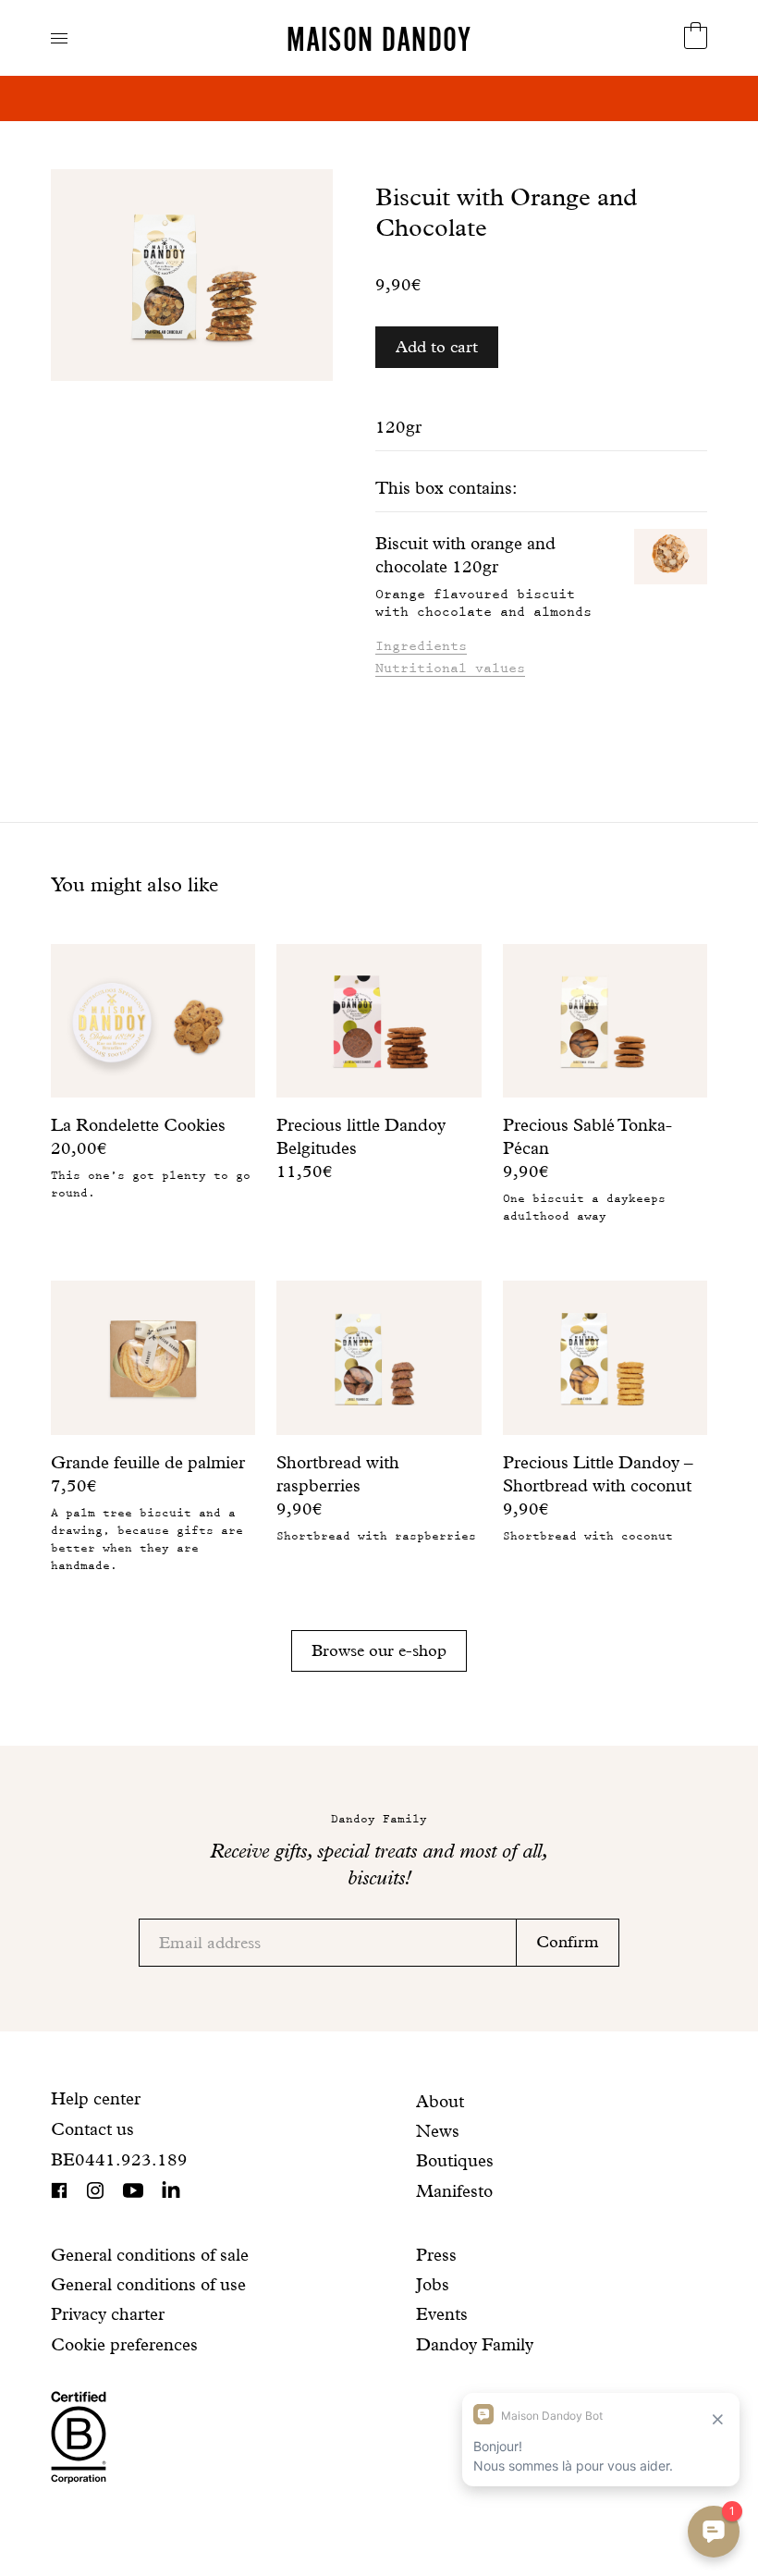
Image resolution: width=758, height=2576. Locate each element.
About (440, 2101)
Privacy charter (108, 2314)
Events (442, 2314)
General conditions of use (148, 2284)
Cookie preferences (124, 2344)
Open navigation (59, 38)
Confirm (568, 1941)
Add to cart (437, 346)
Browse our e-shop (379, 1650)
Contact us (92, 2129)
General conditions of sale (150, 2255)
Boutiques (455, 2160)
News (438, 2131)
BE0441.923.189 (119, 2159)
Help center (96, 2098)
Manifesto (454, 2191)
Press (436, 2255)
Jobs (433, 2284)
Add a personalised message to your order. (379, 98)
